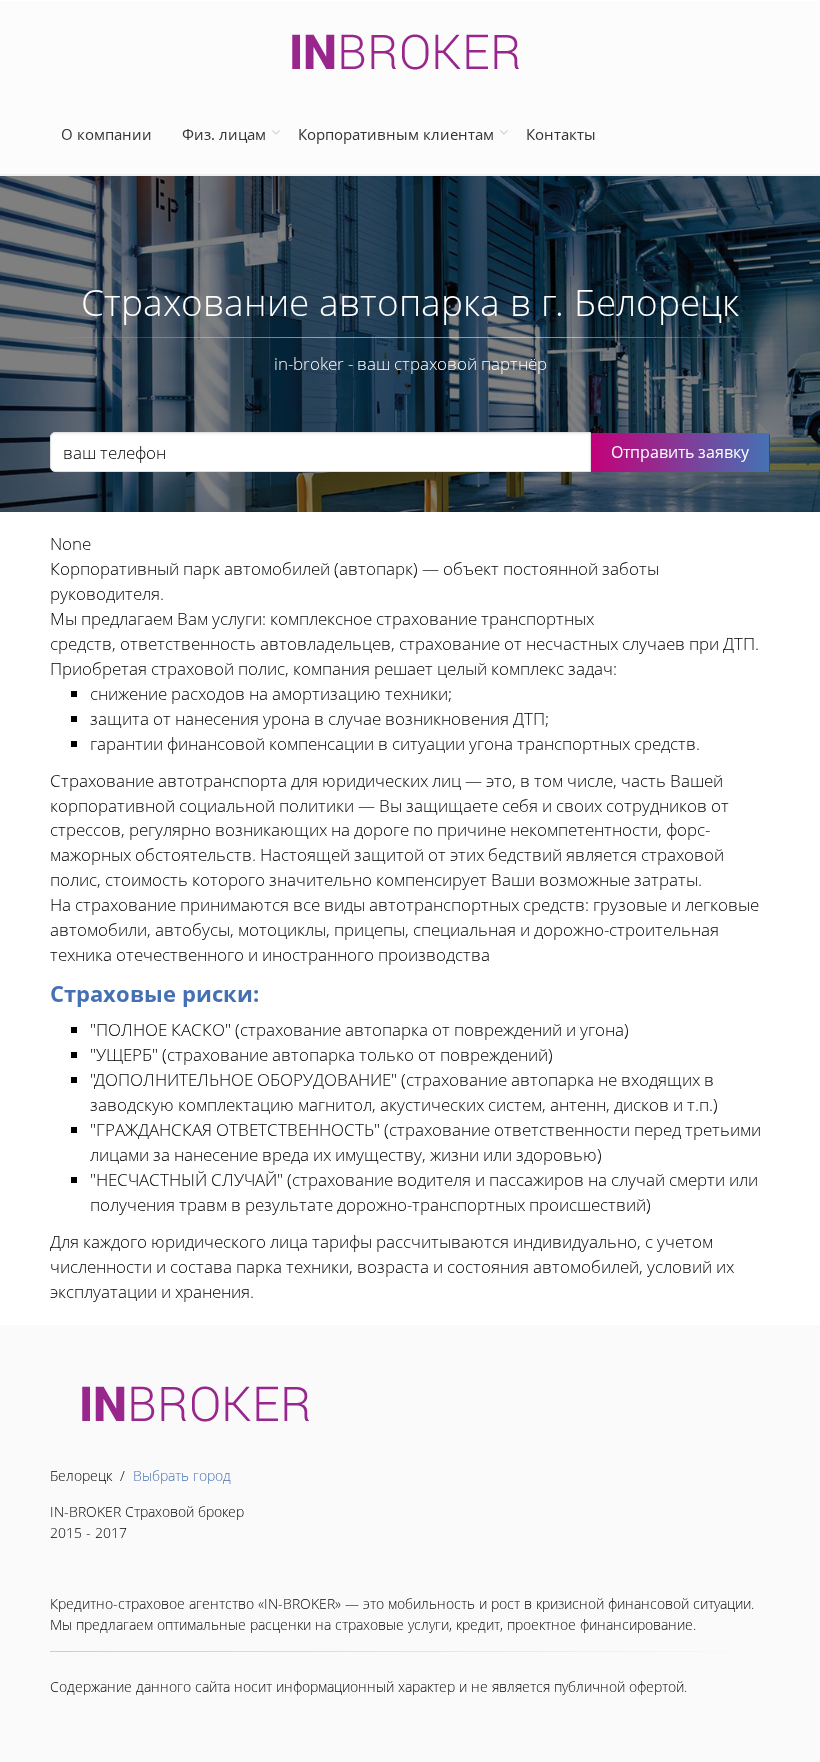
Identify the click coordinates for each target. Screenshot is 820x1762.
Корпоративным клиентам (396, 134)
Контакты (561, 134)
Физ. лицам (224, 134)
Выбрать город (182, 1475)
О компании (110, 134)
